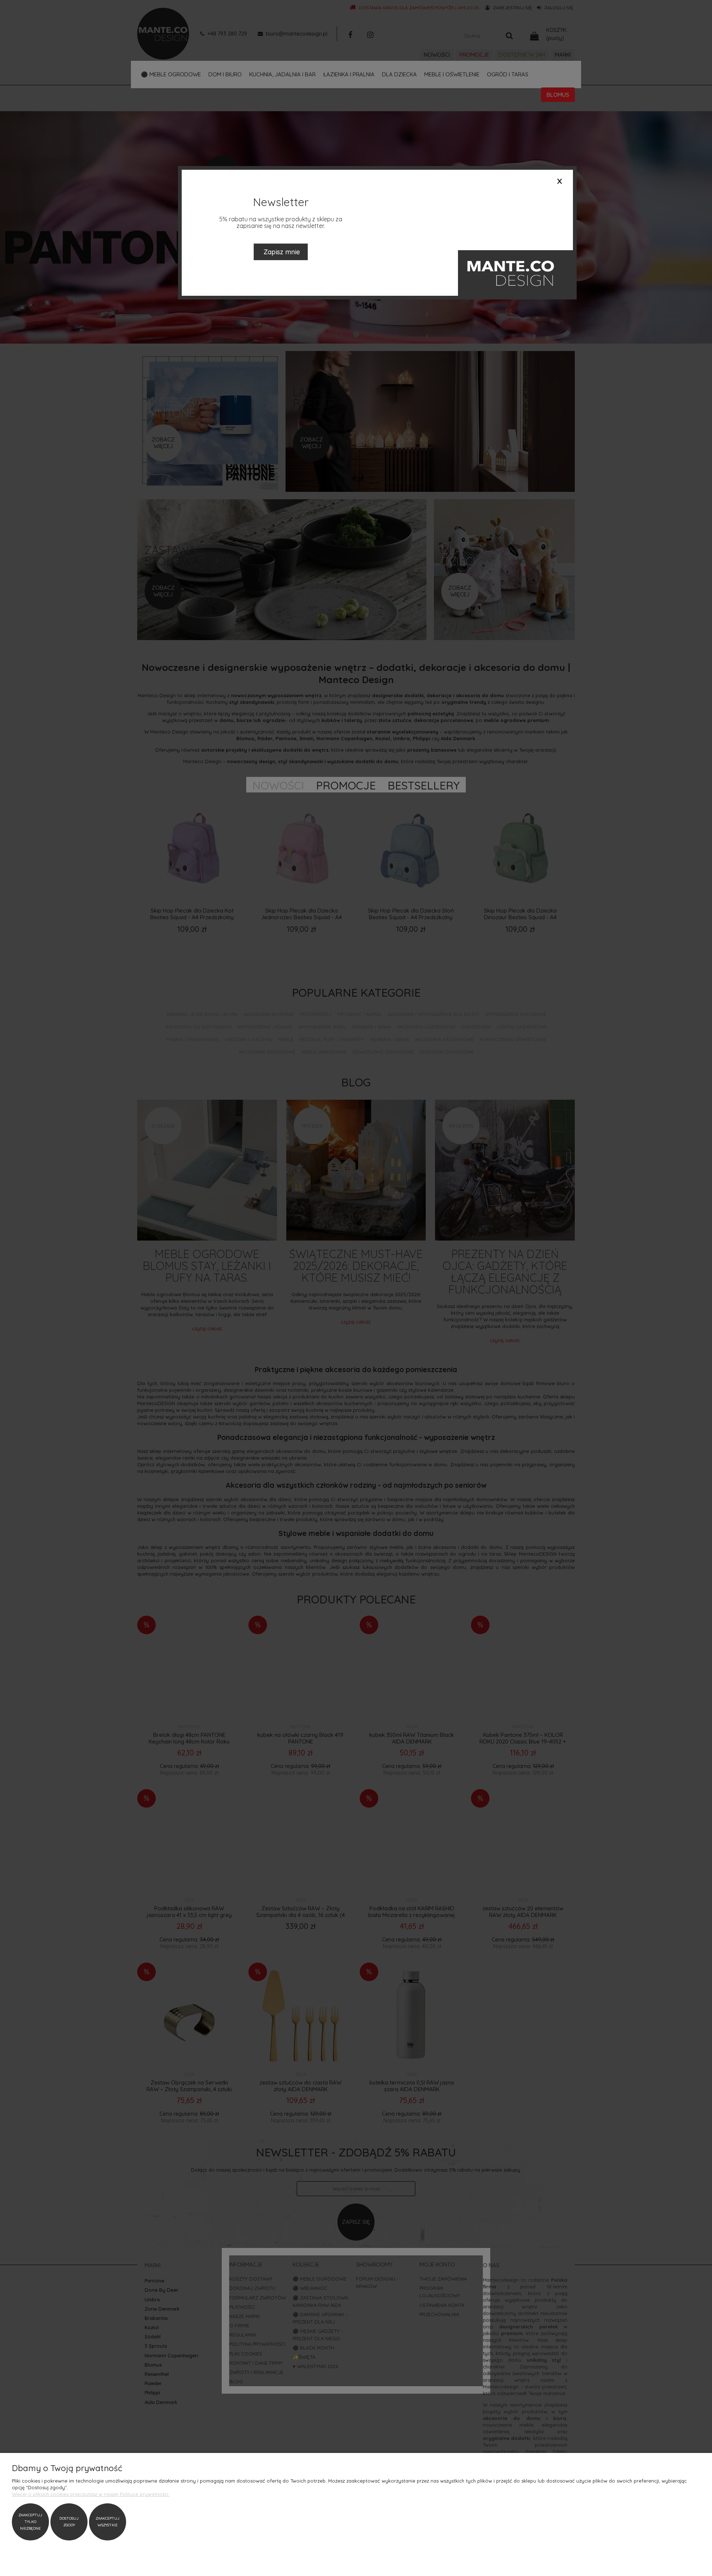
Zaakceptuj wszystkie (108, 2522)
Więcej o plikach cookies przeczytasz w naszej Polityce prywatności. (91, 2494)
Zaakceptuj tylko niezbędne (30, 2522)
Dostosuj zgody (69, 2522)
